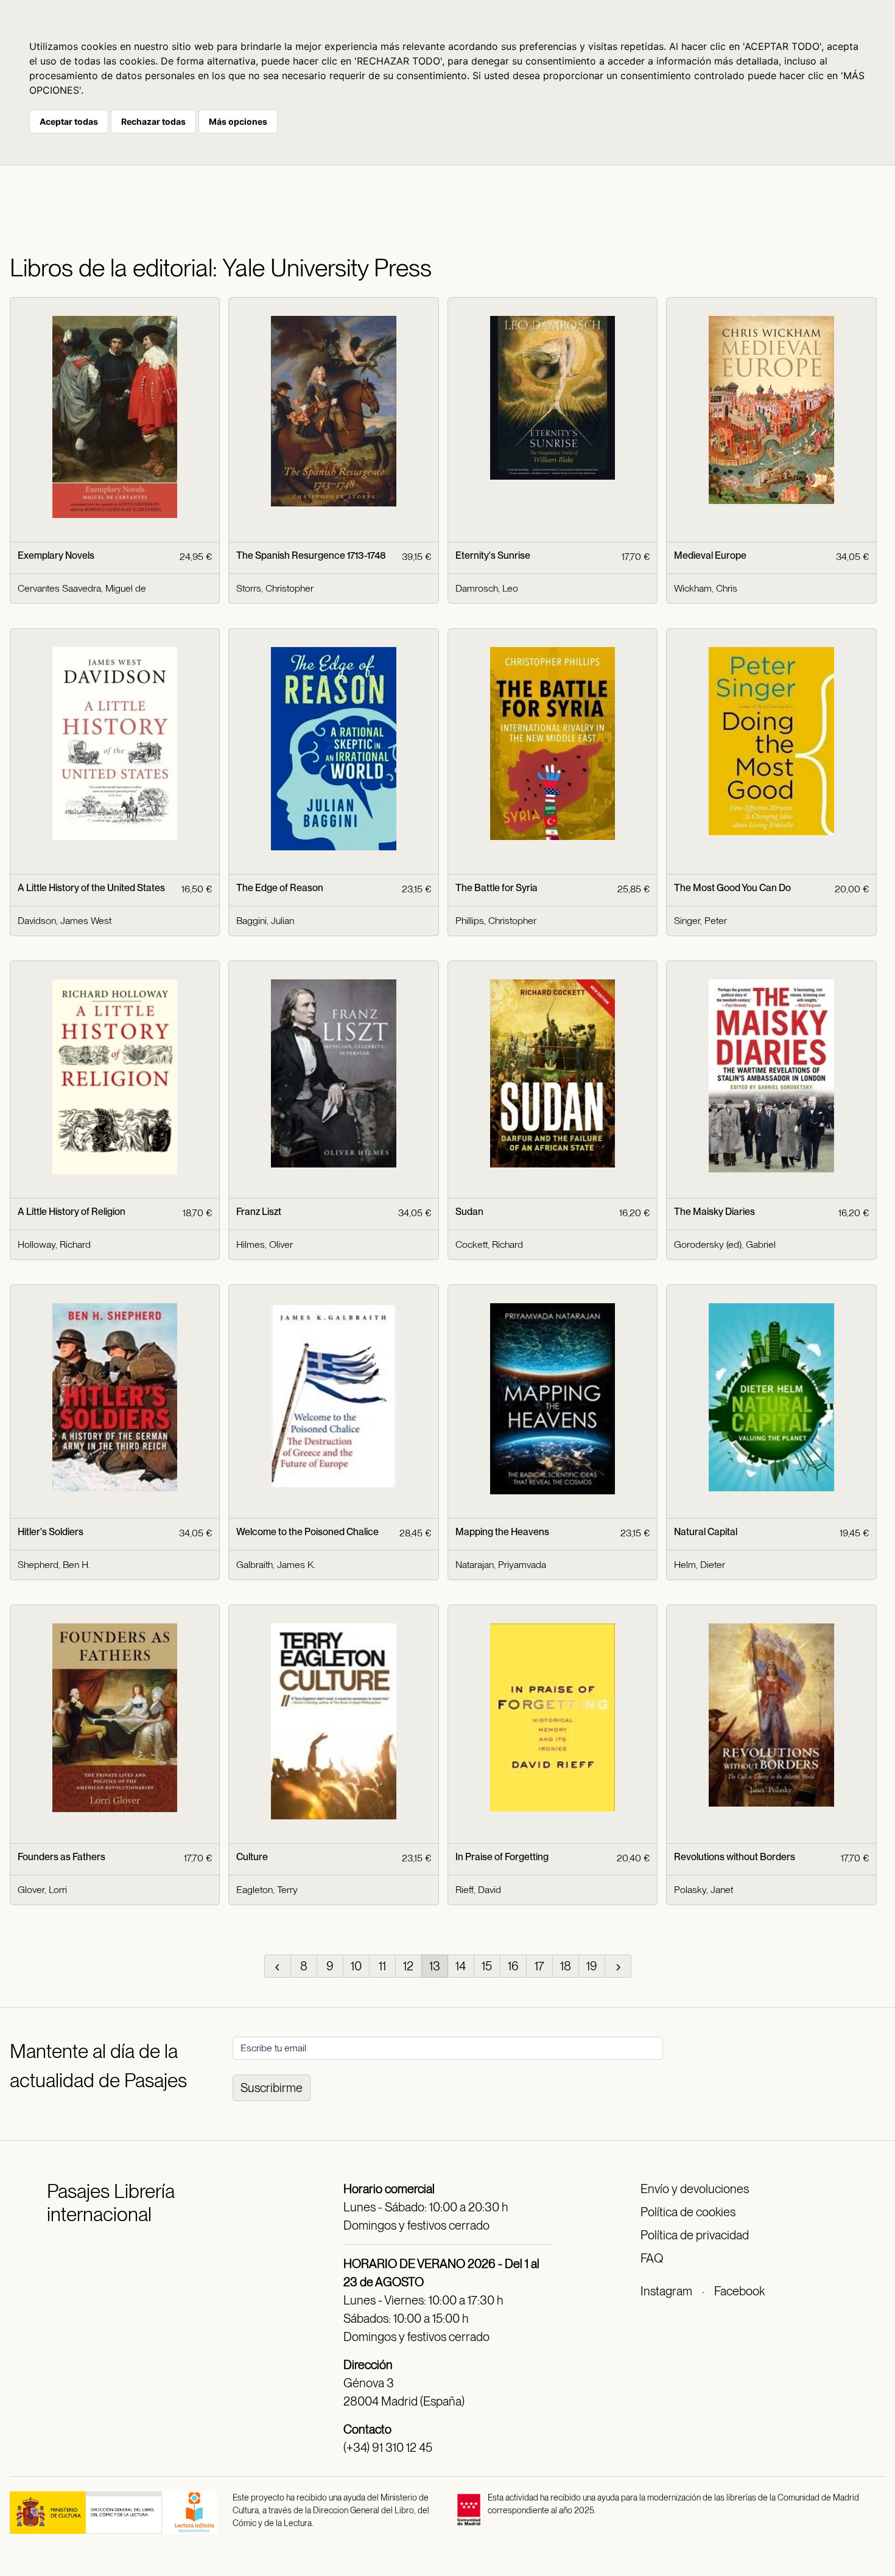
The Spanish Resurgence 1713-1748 (311, 555)
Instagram (666, 2291)
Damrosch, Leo (487, 588)
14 (461, 1966)
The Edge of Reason (280, 888)
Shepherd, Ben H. (54, 1565)
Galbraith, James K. (276, 1565)
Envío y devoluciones (695, 2189)
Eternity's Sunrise (493, 555)
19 (592, 1966)
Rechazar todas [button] (153, 121)
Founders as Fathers (61, 1857)
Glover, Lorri (42, 1890)
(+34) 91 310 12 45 (388, 2448)
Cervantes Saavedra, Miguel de (82, 588)
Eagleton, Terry (267, 1890)
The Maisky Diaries (714, 1212)
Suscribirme (272, 2088)
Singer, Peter (700, 921)
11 (382, 1966)
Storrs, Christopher (275, 588)
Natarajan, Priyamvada (501, 1565)
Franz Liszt (259, 1212)
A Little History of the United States (91, 888)
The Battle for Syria (497, 888)
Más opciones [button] (238, 121)
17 (539, 1966)
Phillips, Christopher (496, 921)
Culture (252, 1857)
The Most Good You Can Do (732, 888)
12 (408, 1966)
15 (487, 1966)
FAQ (652, 2258)
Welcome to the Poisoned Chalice (307, 1532)
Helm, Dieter (700, 1565)
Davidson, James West (65, 921)
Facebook (739, 2291)
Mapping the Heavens (502, 1532)
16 (513, 1966)
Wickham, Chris (706, 588)
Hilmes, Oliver (265, 1244)
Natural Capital (706, 1532)
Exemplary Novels (56, 555)
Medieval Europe (710, 555)
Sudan (469, 1212)
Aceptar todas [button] (69, 121)
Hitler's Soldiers (51, 1532)
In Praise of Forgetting (502, 1857)
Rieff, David (478, 1890)
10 (356, 1966)
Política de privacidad (695, 2235)
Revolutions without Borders (735, 1857)
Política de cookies (688, 2212)
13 (435, 1966)
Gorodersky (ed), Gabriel (725, 1244)
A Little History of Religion (72, 1212)
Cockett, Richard (489, 1244)
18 (566, 1966)
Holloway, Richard (54, 1244)
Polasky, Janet (704, 1890)
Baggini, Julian (265, 921)
